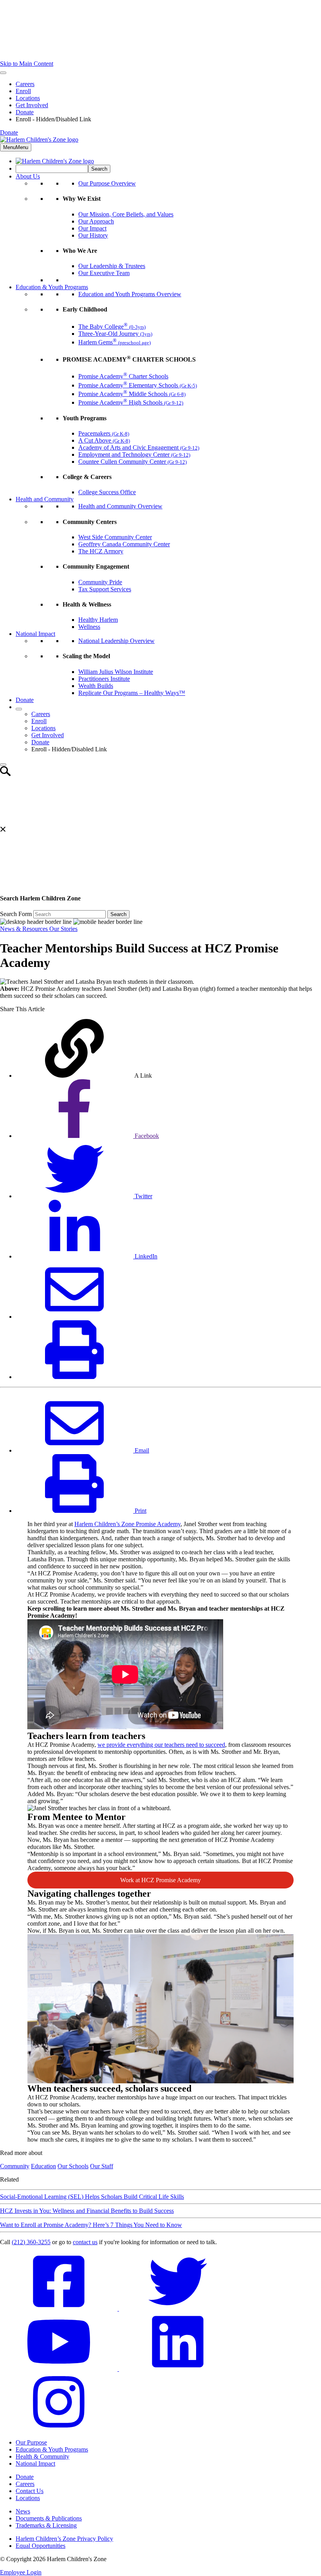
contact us (85, 2242)
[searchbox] (52, 169)
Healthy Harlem (98, 620)
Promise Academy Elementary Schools (138, 385)
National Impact (35, 634)
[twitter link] (178, 2309)
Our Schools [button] (73, 2166)
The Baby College (112, 327)
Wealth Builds (96, 686)
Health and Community (45, 499)
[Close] (3, 765)
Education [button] (43, 2166)
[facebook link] (60, 2309)
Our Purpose (31, 2442)
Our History (93, 235)
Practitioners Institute (104, 679)
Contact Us (30, 2491)
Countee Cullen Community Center (133, 462)
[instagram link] (59, 2429)
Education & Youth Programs (52, 287)
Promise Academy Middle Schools (132, 394)
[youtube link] (60, 2369)
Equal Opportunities (41, 2546)
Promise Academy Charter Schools (123, 376)
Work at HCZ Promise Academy (160, 1880)
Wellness (89, 627)
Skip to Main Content (27, 64)
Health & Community (42, 2456)
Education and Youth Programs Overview (130, 294)
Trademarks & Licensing (46, 2525)
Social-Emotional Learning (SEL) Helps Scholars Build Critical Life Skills (92, 2197)
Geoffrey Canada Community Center (124, 544)
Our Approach (96, 221)
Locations (28, 98)
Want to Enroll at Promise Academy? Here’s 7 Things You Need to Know (91, 2225)
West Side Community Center (115, 537)
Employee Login (21, 2572)
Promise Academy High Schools (131, 402)
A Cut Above (104, 440)
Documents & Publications (49, 2518)
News (23, 2511)
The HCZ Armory (101, 551)
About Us (28, 176)
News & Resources (25, 929)
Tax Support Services (105, 589)
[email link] (74, 1317)
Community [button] (15, 2166)
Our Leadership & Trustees (112, 266)
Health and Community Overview (120, 506)
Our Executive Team (104, 273)
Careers (25, 84)
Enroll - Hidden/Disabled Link (53, 119)
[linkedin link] (178, 2369)
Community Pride (100, 582)
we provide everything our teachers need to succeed (161, 1745)
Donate (25, 112)
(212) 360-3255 (31, 2242)
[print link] (74, 1377)
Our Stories (63, 929)
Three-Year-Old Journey (115, 334)
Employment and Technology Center (134, 455)
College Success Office (107, 492)
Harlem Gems (115, 342)
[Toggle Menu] (3, 73)
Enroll (23, 91)
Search (118, 914)
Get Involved (32, 105)
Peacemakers (104, 433)
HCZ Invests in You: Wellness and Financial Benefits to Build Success (87, 2211)
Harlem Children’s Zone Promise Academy (127, 1524)
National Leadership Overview (116, 641)
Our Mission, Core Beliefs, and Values (126, 214)
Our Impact (92, 228)
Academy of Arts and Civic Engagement (139, 447)
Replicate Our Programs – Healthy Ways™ (132, 693)
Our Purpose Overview (107, 183)
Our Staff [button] (102, 2166)
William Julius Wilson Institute (116, 672)
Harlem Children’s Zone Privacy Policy (64, 2539)
